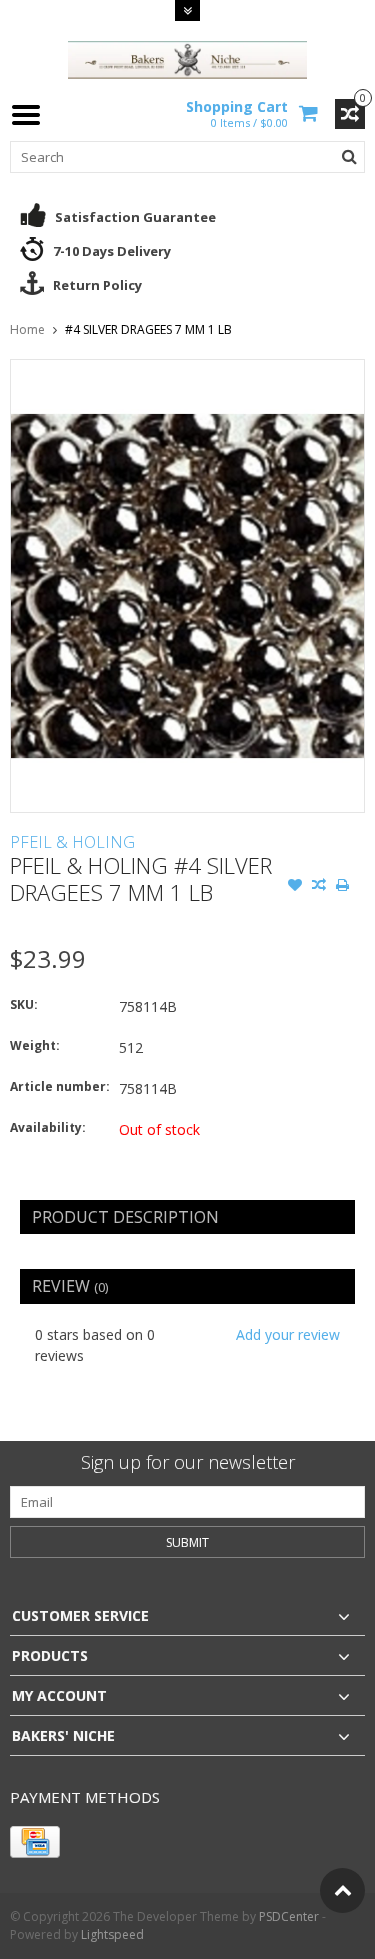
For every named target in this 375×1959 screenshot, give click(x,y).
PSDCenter (289, 1916)
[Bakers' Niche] (188, 58)
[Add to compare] (319, 887)
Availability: (48, 1127)
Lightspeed (112, 1934)
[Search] (349, 157)
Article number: (60, 1086)
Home (27, 329)
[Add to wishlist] (295, 887)
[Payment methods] (35, 1842)
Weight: (35, 1045)
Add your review (288, 1334)
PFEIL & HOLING (72, 842)
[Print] (343, 887)
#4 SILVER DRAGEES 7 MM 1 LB (148, 329)
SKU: (24, 1004)
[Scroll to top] (342, 1890)
